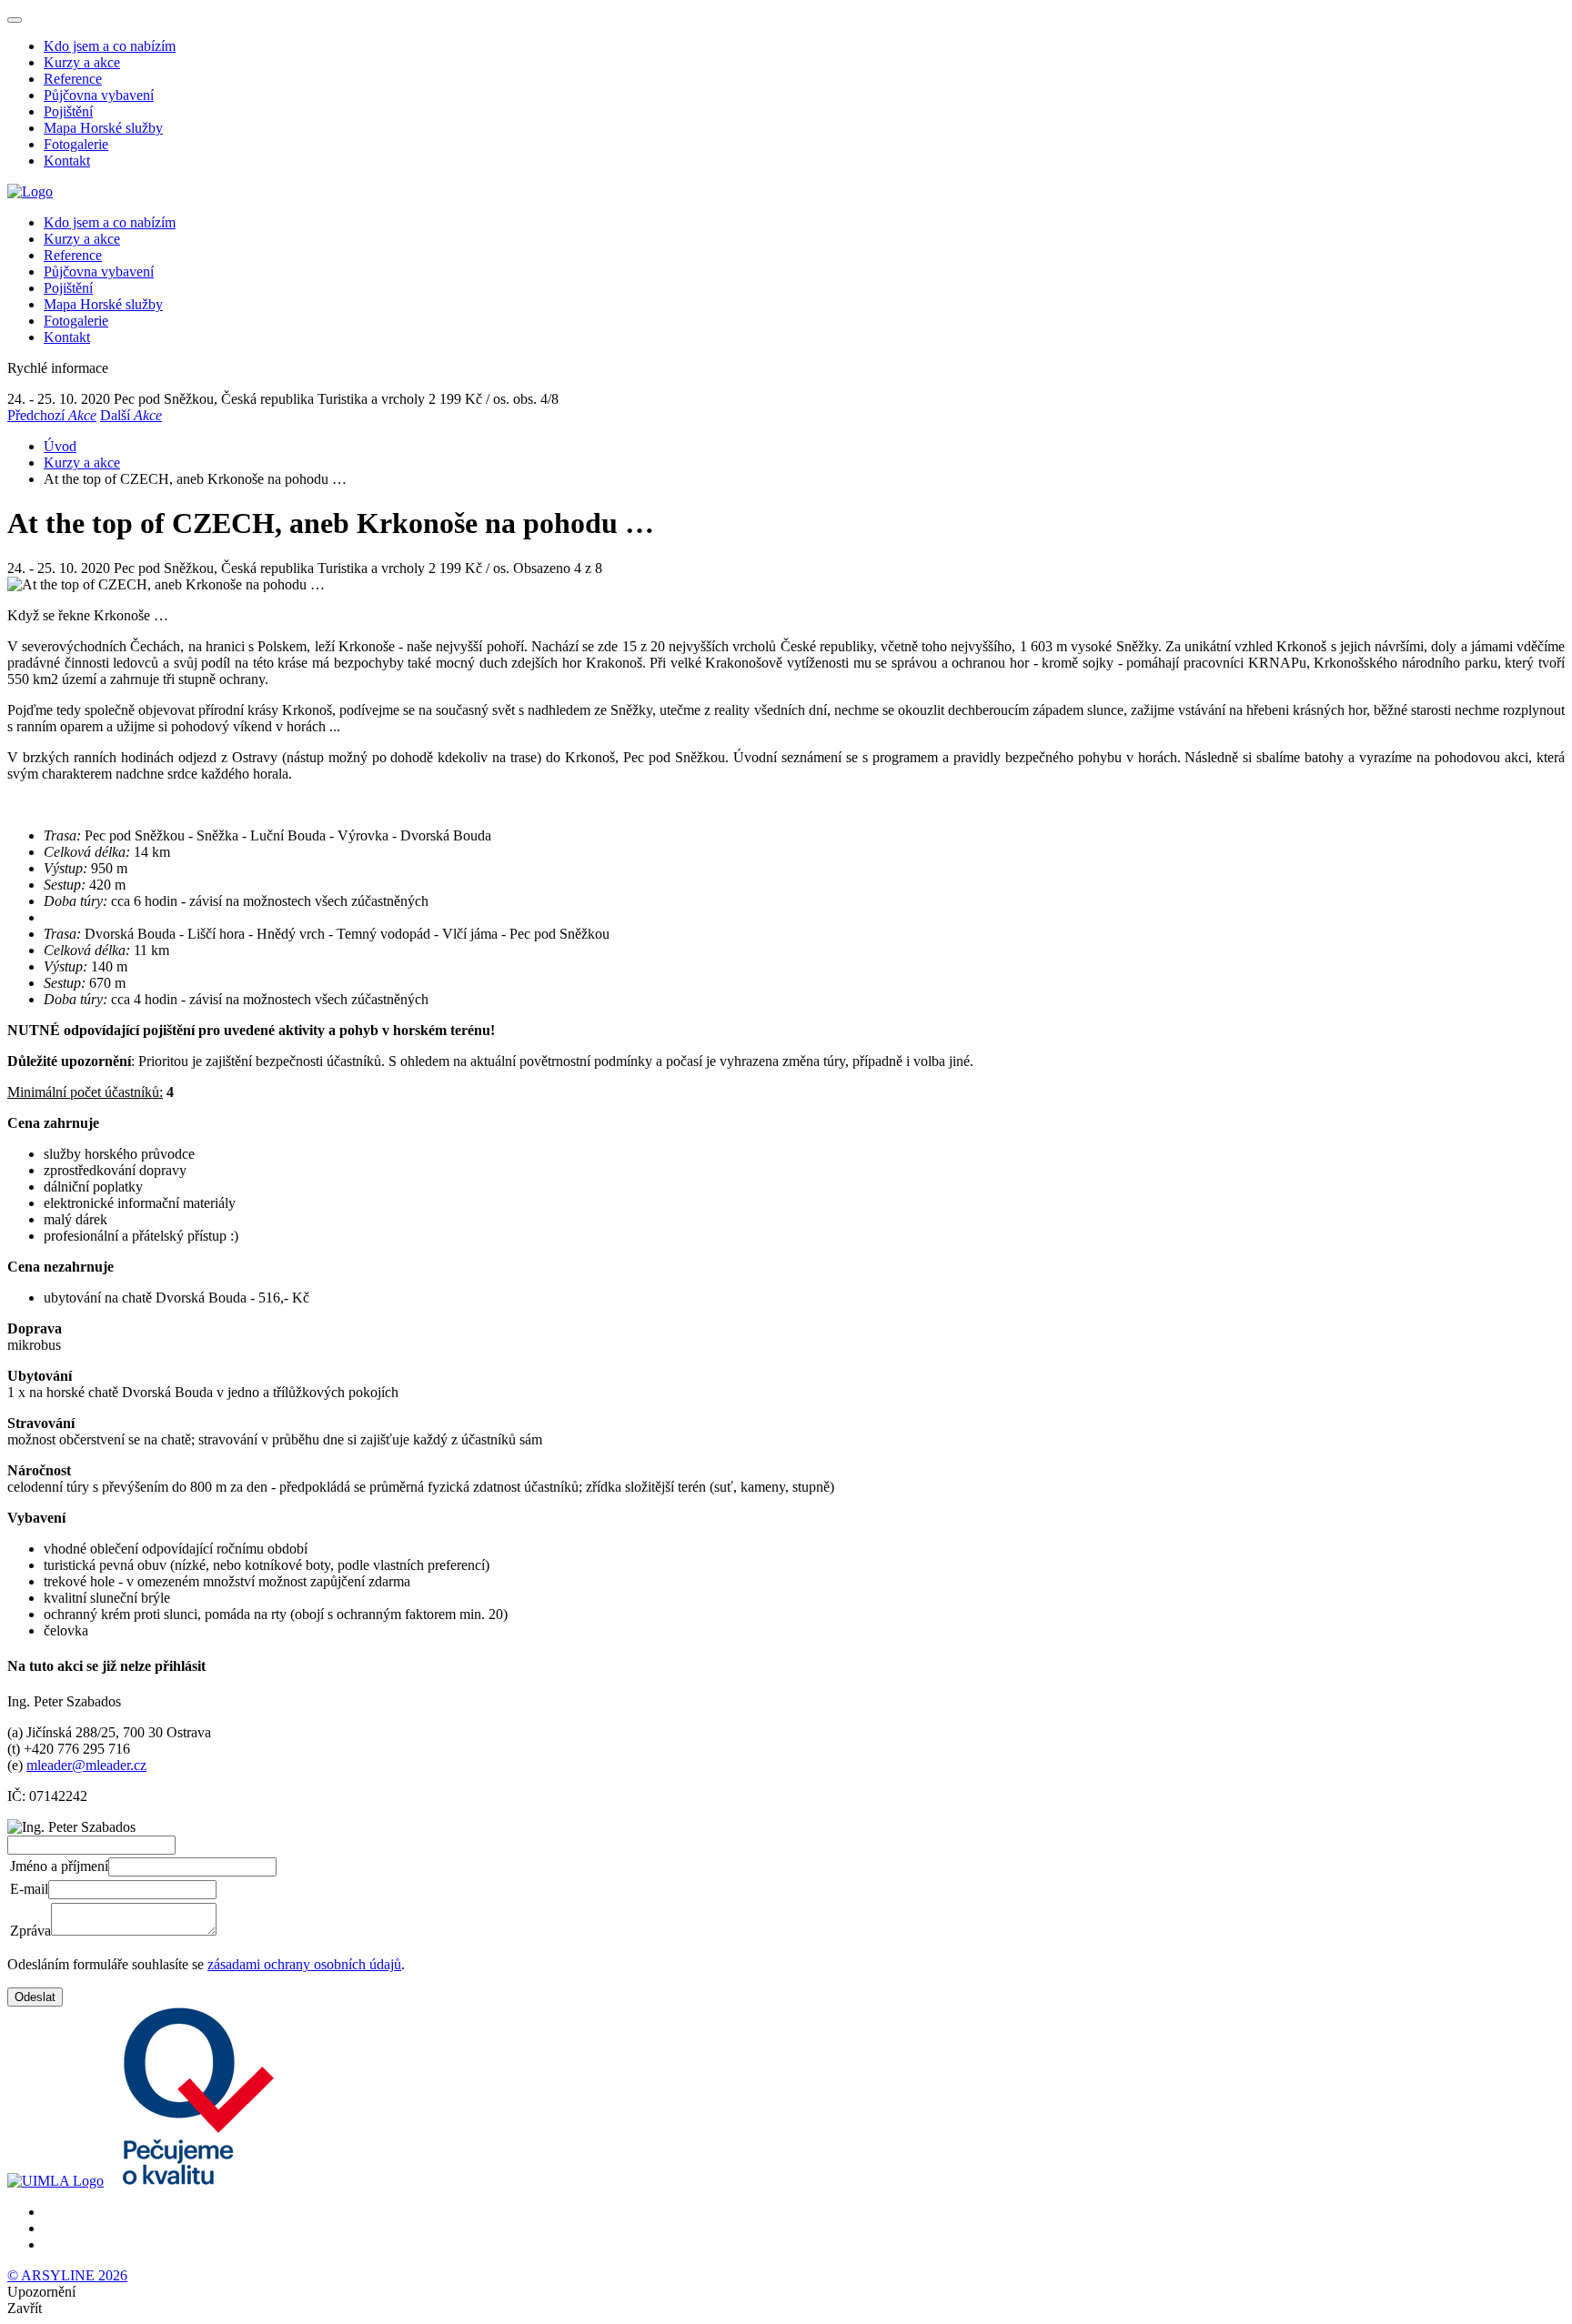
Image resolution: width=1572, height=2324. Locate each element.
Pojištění (68, 111)
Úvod (60, 446)
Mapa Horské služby (103, 128)
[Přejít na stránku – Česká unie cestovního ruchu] (192, 2181)
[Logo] (30, 191)
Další (131, 415)
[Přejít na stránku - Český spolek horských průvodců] (55, 2181)
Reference (73, 79)
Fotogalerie (76, 144)
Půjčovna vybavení (99, 95)
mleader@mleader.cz (86, 1765)
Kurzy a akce (82, 62)
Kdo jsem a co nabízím (110, 46)
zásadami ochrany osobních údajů (304, 1964)
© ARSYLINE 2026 (67, 2275)
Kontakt (67, 161)
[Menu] (15, 20)
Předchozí (52, 415)
